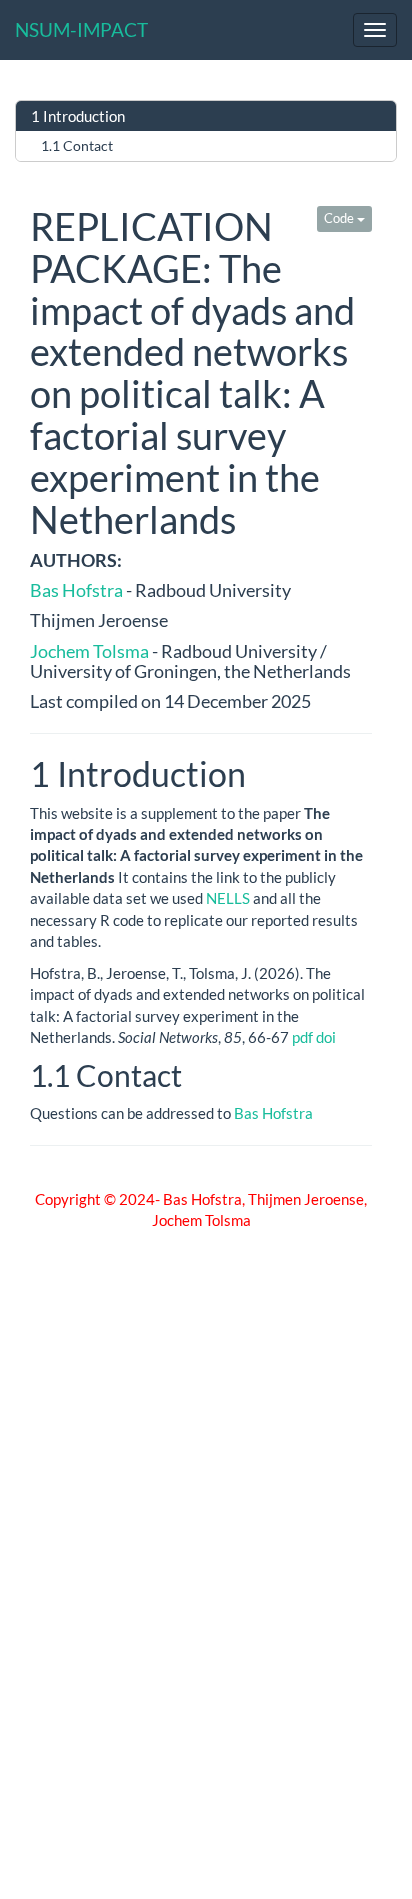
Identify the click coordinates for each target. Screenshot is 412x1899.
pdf (302, 1037)
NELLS (228, 898)
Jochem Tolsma (89, 651)
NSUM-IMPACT (81, 29)
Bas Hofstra (76, 590)
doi (326, 1037)
